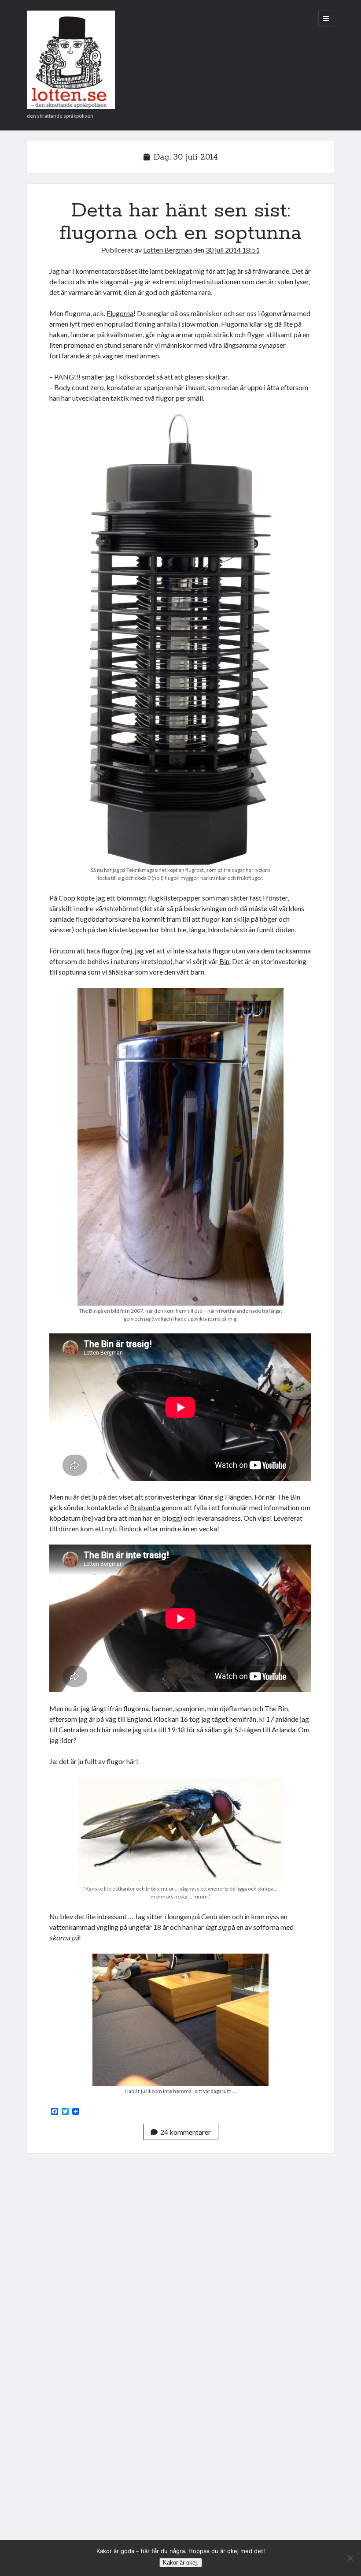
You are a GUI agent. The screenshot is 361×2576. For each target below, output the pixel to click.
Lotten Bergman (168, 250)
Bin (224, 961)
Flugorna (120, 313)
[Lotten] (71, 106)
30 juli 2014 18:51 (233, 250)
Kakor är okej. (181, 2563)
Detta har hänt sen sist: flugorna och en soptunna (180, 222)
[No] (350, 2558)
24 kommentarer (186, 2132)
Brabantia (145, 1507)
